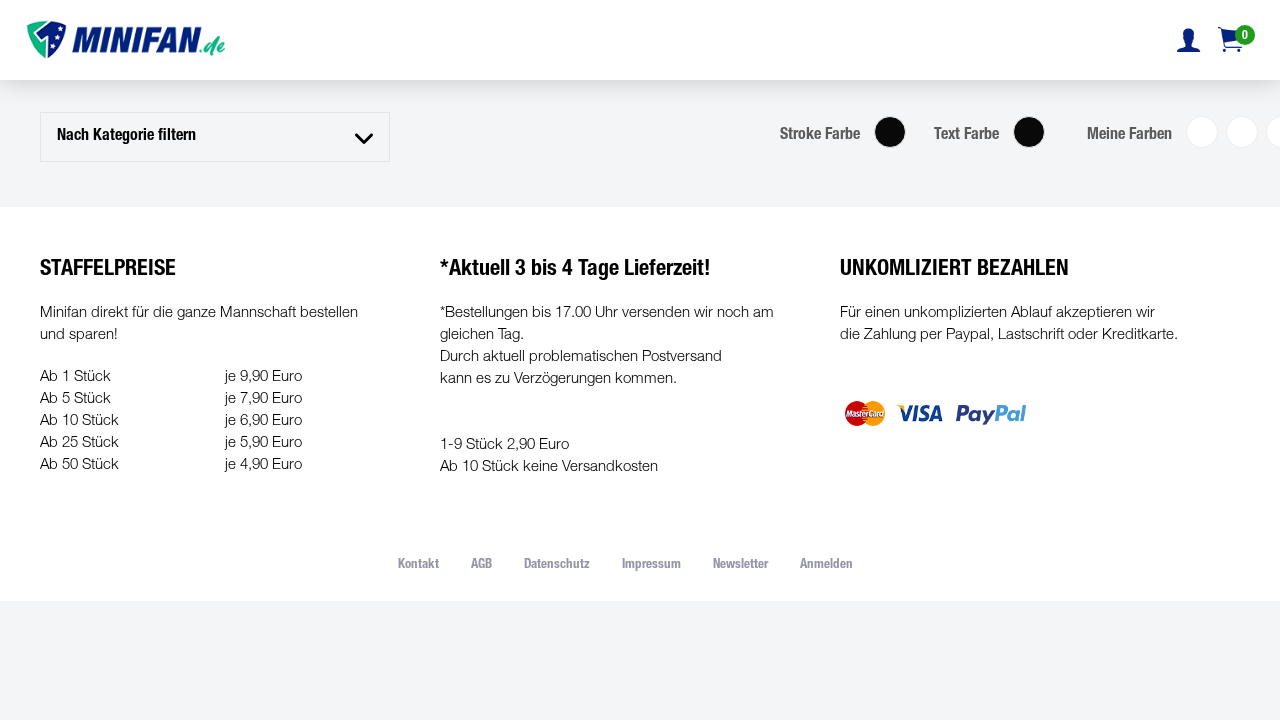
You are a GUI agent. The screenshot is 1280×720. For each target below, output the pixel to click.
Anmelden (826, 565)
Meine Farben (1129, 136)
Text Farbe (966, 136)
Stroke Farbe (820, 136)
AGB (481, 565)
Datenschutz (557, 565)
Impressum (651, 565)
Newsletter (740, 565)
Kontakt (418, 565)
